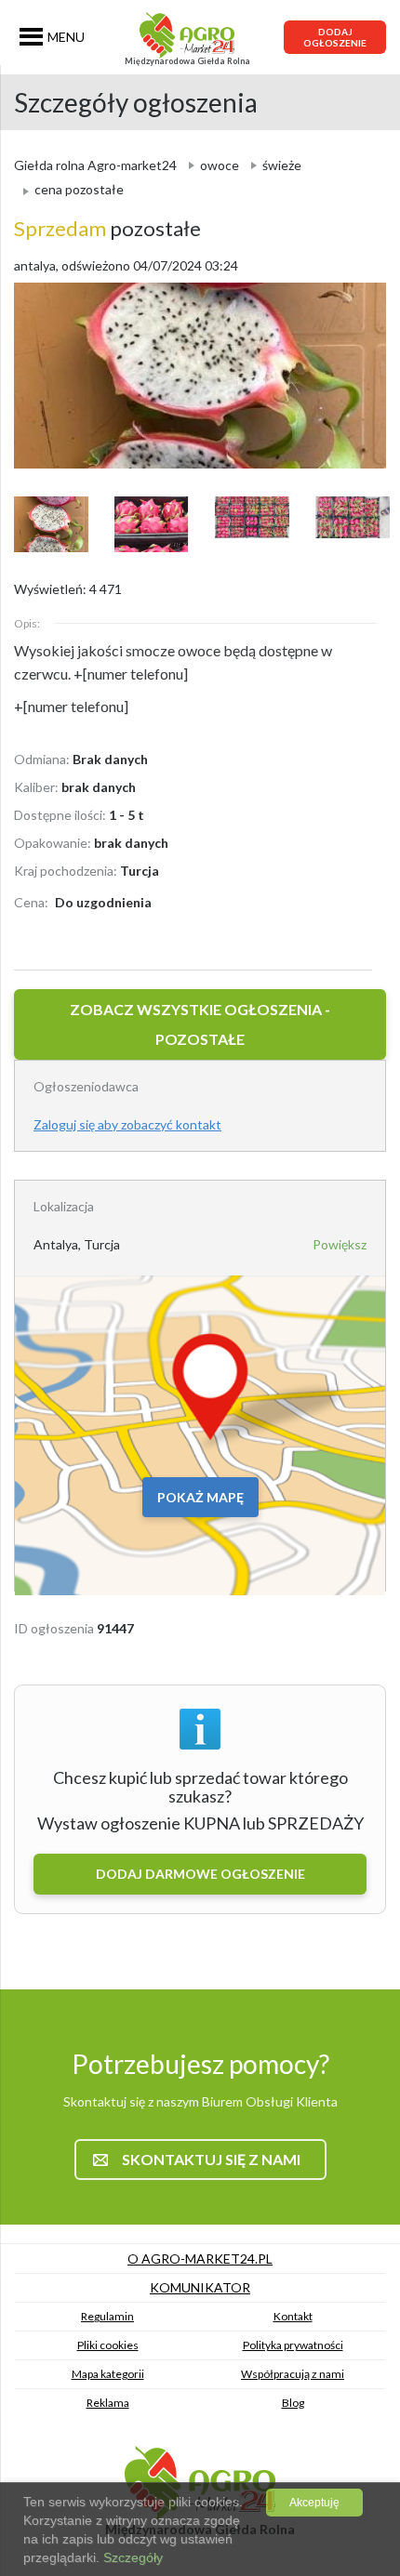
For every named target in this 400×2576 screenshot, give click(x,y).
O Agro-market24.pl (200, 2259)
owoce (220, 165)
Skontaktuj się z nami (211, 2159)
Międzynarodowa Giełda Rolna (187, 61)
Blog (293, 2403)
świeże (282, 165)
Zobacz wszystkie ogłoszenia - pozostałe (200, 1024)
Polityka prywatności (293, 2345)
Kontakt (293, 2316)
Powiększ (340, 1244)
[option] (200, 376)
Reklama (108, 2403)
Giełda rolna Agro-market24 (95, 165)
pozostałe (107, 228)
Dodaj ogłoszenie (335, 37)
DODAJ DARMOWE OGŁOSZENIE (200, 1874)
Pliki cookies (108, 2345)
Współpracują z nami (293, 2374)
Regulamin (107, 2316)
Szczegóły (131, 2557)
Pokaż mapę (200, 1497)
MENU (66, 37)
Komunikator (200, 2287)
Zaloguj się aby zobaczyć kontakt (127, 1124)
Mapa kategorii (108, 2374)
